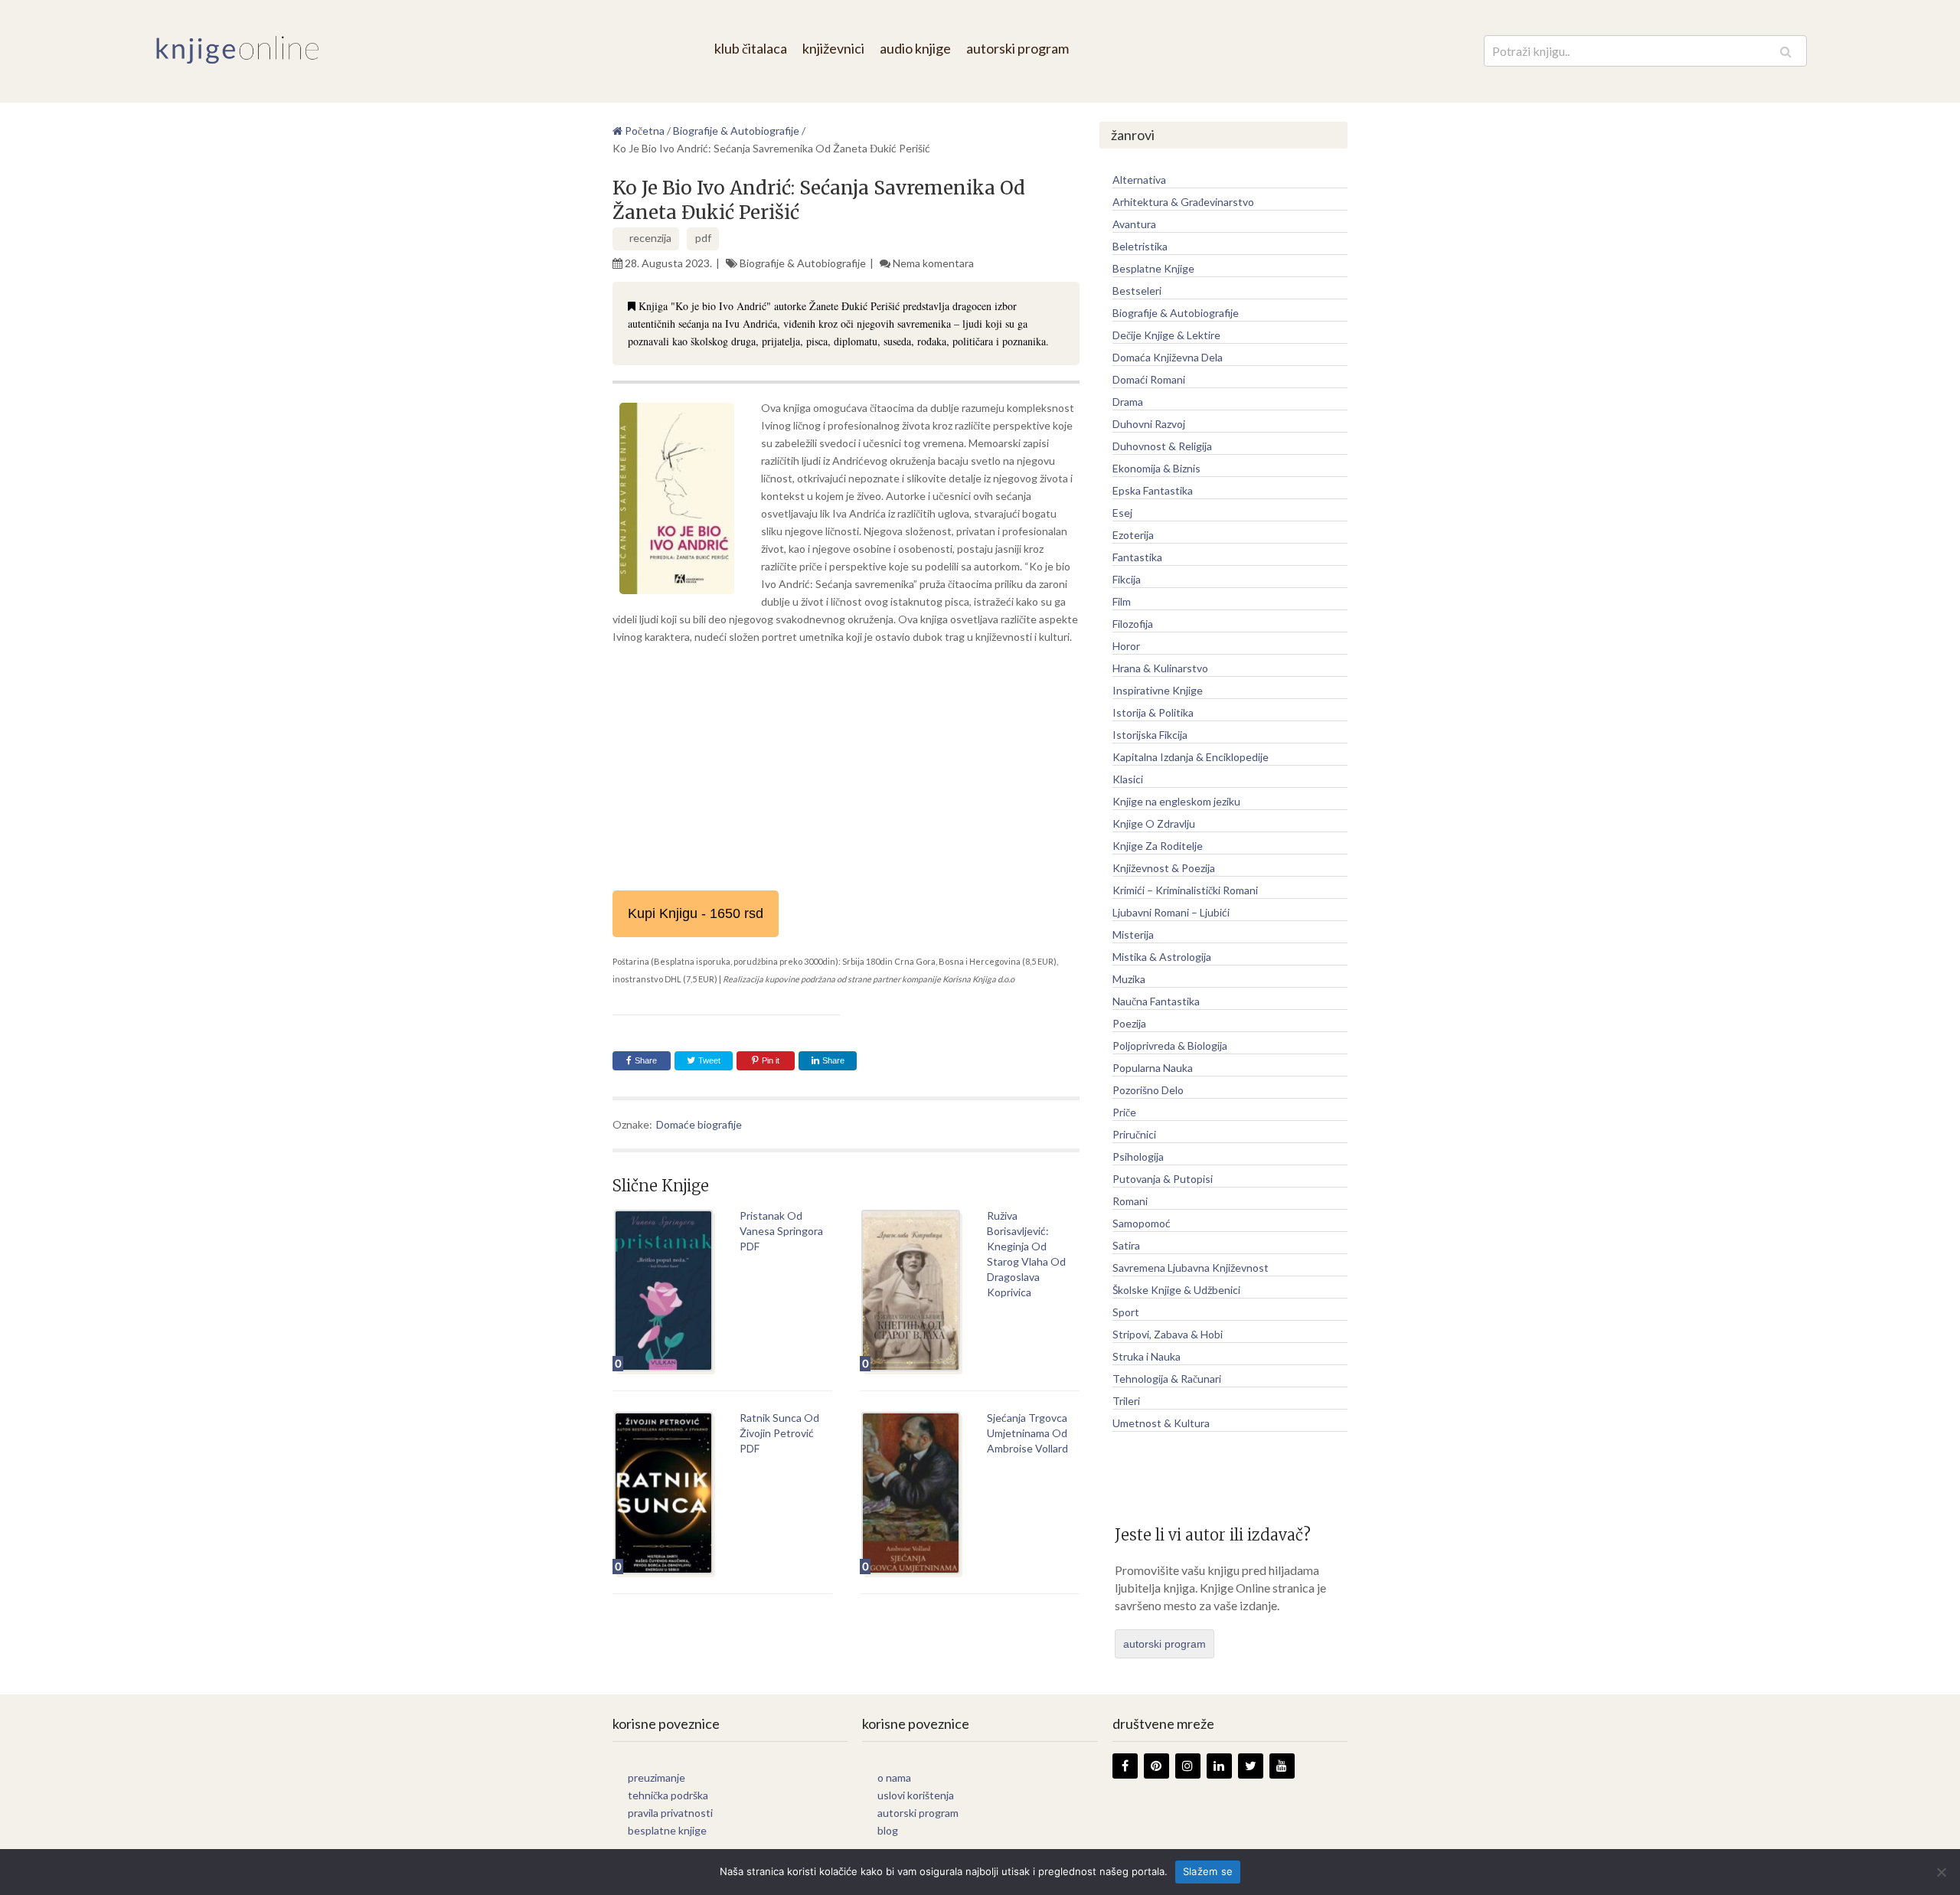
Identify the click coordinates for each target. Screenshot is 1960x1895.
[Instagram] (1188, 1766)
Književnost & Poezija (1164, 868)
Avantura (1134, 224)
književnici (833, 48)
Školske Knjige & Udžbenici (1176, 1290)
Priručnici (1134, 1134)
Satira (1126, 1245)
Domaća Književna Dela (1168, 357)
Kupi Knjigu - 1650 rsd (696, 913)
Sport (1126, 1312)
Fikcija (1127, 579)
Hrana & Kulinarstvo (1160, 668)
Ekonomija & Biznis (1156, 468)
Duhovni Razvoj (1149, 424)
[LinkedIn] (1219, 1766)
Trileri (1126, 1401)
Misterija (1133, 934)
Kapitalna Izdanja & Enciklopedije (1191, 757)
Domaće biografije (699, 1124)
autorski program (1018, 48)
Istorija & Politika (1153, 712)
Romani (1130, 1201)
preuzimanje (657, 1777)
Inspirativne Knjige (1158, 690)
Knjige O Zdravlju (1154, 823)
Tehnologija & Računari (1167, 1379)
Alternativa (1139, 180)
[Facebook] (1125, 1766)
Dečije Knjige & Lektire (1166, 335)
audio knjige (915, 48)
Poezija (1129, 1023)
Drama (1128, 402)
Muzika (1129, 979)
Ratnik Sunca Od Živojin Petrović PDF (779, 1433)
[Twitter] (1251, 1766)
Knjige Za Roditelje (1158, 846)
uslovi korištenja (916, 1795)
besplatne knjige (667, 1830)
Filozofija (1133, 624)
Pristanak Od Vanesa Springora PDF (781, 1231)
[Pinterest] (1156, 1766)
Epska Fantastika (1153, 490)
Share (646, 1060)
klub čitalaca (751, 48)
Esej (1122, 513)
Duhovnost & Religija (1162, 446)
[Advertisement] (846, 768)
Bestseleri (1137, 291)
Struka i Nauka (1147, 1356)
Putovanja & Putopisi (1163, 1179)
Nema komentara (933, 263)
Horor (1126, 646)
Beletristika (1140, 246)
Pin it (771, 1060)
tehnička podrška (668, 1795)
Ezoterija (1133, 535)
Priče (1124, 1112)
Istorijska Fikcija (1150, 735)
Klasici (1128, 779)
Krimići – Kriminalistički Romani (1185, 890)
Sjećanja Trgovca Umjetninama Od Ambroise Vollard (1027, 1433)
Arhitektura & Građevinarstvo (1183, 202)
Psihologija (1138, 1157)
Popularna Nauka (1153, 1068)
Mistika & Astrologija (1162, 957)
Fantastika (1137, 557)
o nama (894, 1777)
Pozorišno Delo (1148, 1090)
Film (1122, 601)
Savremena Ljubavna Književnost (1191, 1268)
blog (888, 1830)
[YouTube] (1282, 1766)
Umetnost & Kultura (1161, 1423)
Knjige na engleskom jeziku (1176, 801)
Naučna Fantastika (1156, 1001)
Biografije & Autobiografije (803, 263)
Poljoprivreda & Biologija (1170, 1046)
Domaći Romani (1149, 379)
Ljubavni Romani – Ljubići (1171, 912)
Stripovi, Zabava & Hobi (1168, 1334)
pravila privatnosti (670, 1813)
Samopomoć (1142, 1223)
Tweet (708, 1060)
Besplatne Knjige (1153, 268)
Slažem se (1208, 1871)
